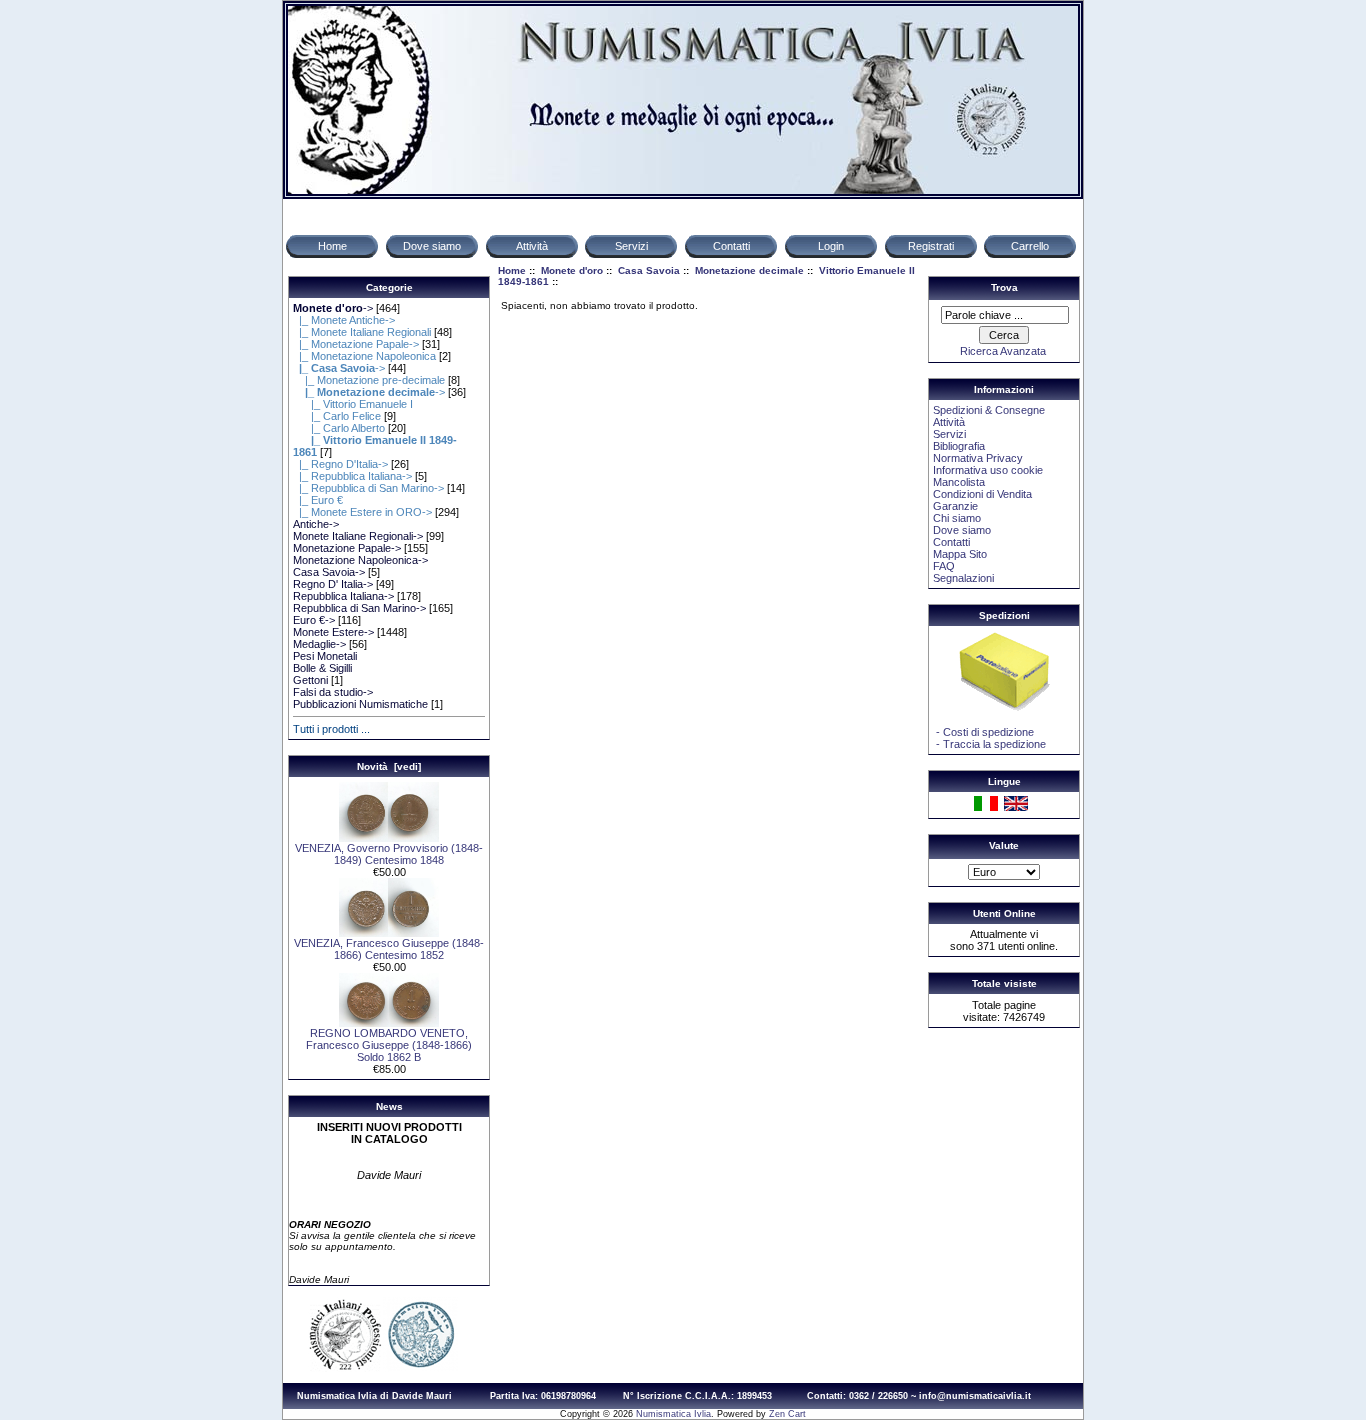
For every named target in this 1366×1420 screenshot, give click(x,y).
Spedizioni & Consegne (989, 410)
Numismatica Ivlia (673, 1414)
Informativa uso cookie (988, 470)
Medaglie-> (319, 644)
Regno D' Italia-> (333, 584)
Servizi (949, 434)
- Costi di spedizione (983, 732)
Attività (949, 422)
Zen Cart (787, 1414)
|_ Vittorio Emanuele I (353, 404)
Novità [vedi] (389, 766)
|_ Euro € (318, 500)
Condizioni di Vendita (982, 494)
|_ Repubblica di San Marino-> (368, 488)
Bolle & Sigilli (322, 668)
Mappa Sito (960, 554)
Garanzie (955, 506)
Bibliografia (959, 446)
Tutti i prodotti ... (331, 729)
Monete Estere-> (333, 632)
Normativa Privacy (978, 458)
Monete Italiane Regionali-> (358, 536)
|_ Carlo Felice (337, 416)
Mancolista (959, 482)
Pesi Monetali (325, 656)
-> (333, 308)
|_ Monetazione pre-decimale (369, 380)
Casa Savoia (649, 270)
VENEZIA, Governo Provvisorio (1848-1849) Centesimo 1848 (389, 854)
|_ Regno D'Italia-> (340, 464)
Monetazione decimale (749, 270)
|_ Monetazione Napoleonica (364, 356)
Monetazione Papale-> (347, 548)
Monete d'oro (572, 270)
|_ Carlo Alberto (339, 428)
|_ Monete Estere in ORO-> (362, 512)
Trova (1004, 287)
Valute (1004, 845)
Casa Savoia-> (329, 572)
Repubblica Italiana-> (343, 596)
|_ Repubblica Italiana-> (352, 476)
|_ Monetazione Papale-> (356, 344)
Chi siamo (957, 518)
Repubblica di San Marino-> (359, 608)
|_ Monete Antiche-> (344, 320)
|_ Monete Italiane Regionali (362, 332)
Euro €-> (314, 620)
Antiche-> (316, 524)
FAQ (944, 566)
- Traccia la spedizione (989, 744)
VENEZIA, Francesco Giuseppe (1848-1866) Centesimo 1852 (389, 949)
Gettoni (310, 680)
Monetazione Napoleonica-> (360, 560)
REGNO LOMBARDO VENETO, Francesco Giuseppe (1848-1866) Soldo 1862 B (389, 1045)
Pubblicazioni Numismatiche (360, 704)
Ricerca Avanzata (1003, 351)
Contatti (951, 542)
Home (512, 270)
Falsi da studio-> (333, 692)
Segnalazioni (963, 578)
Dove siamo (962, 530)
